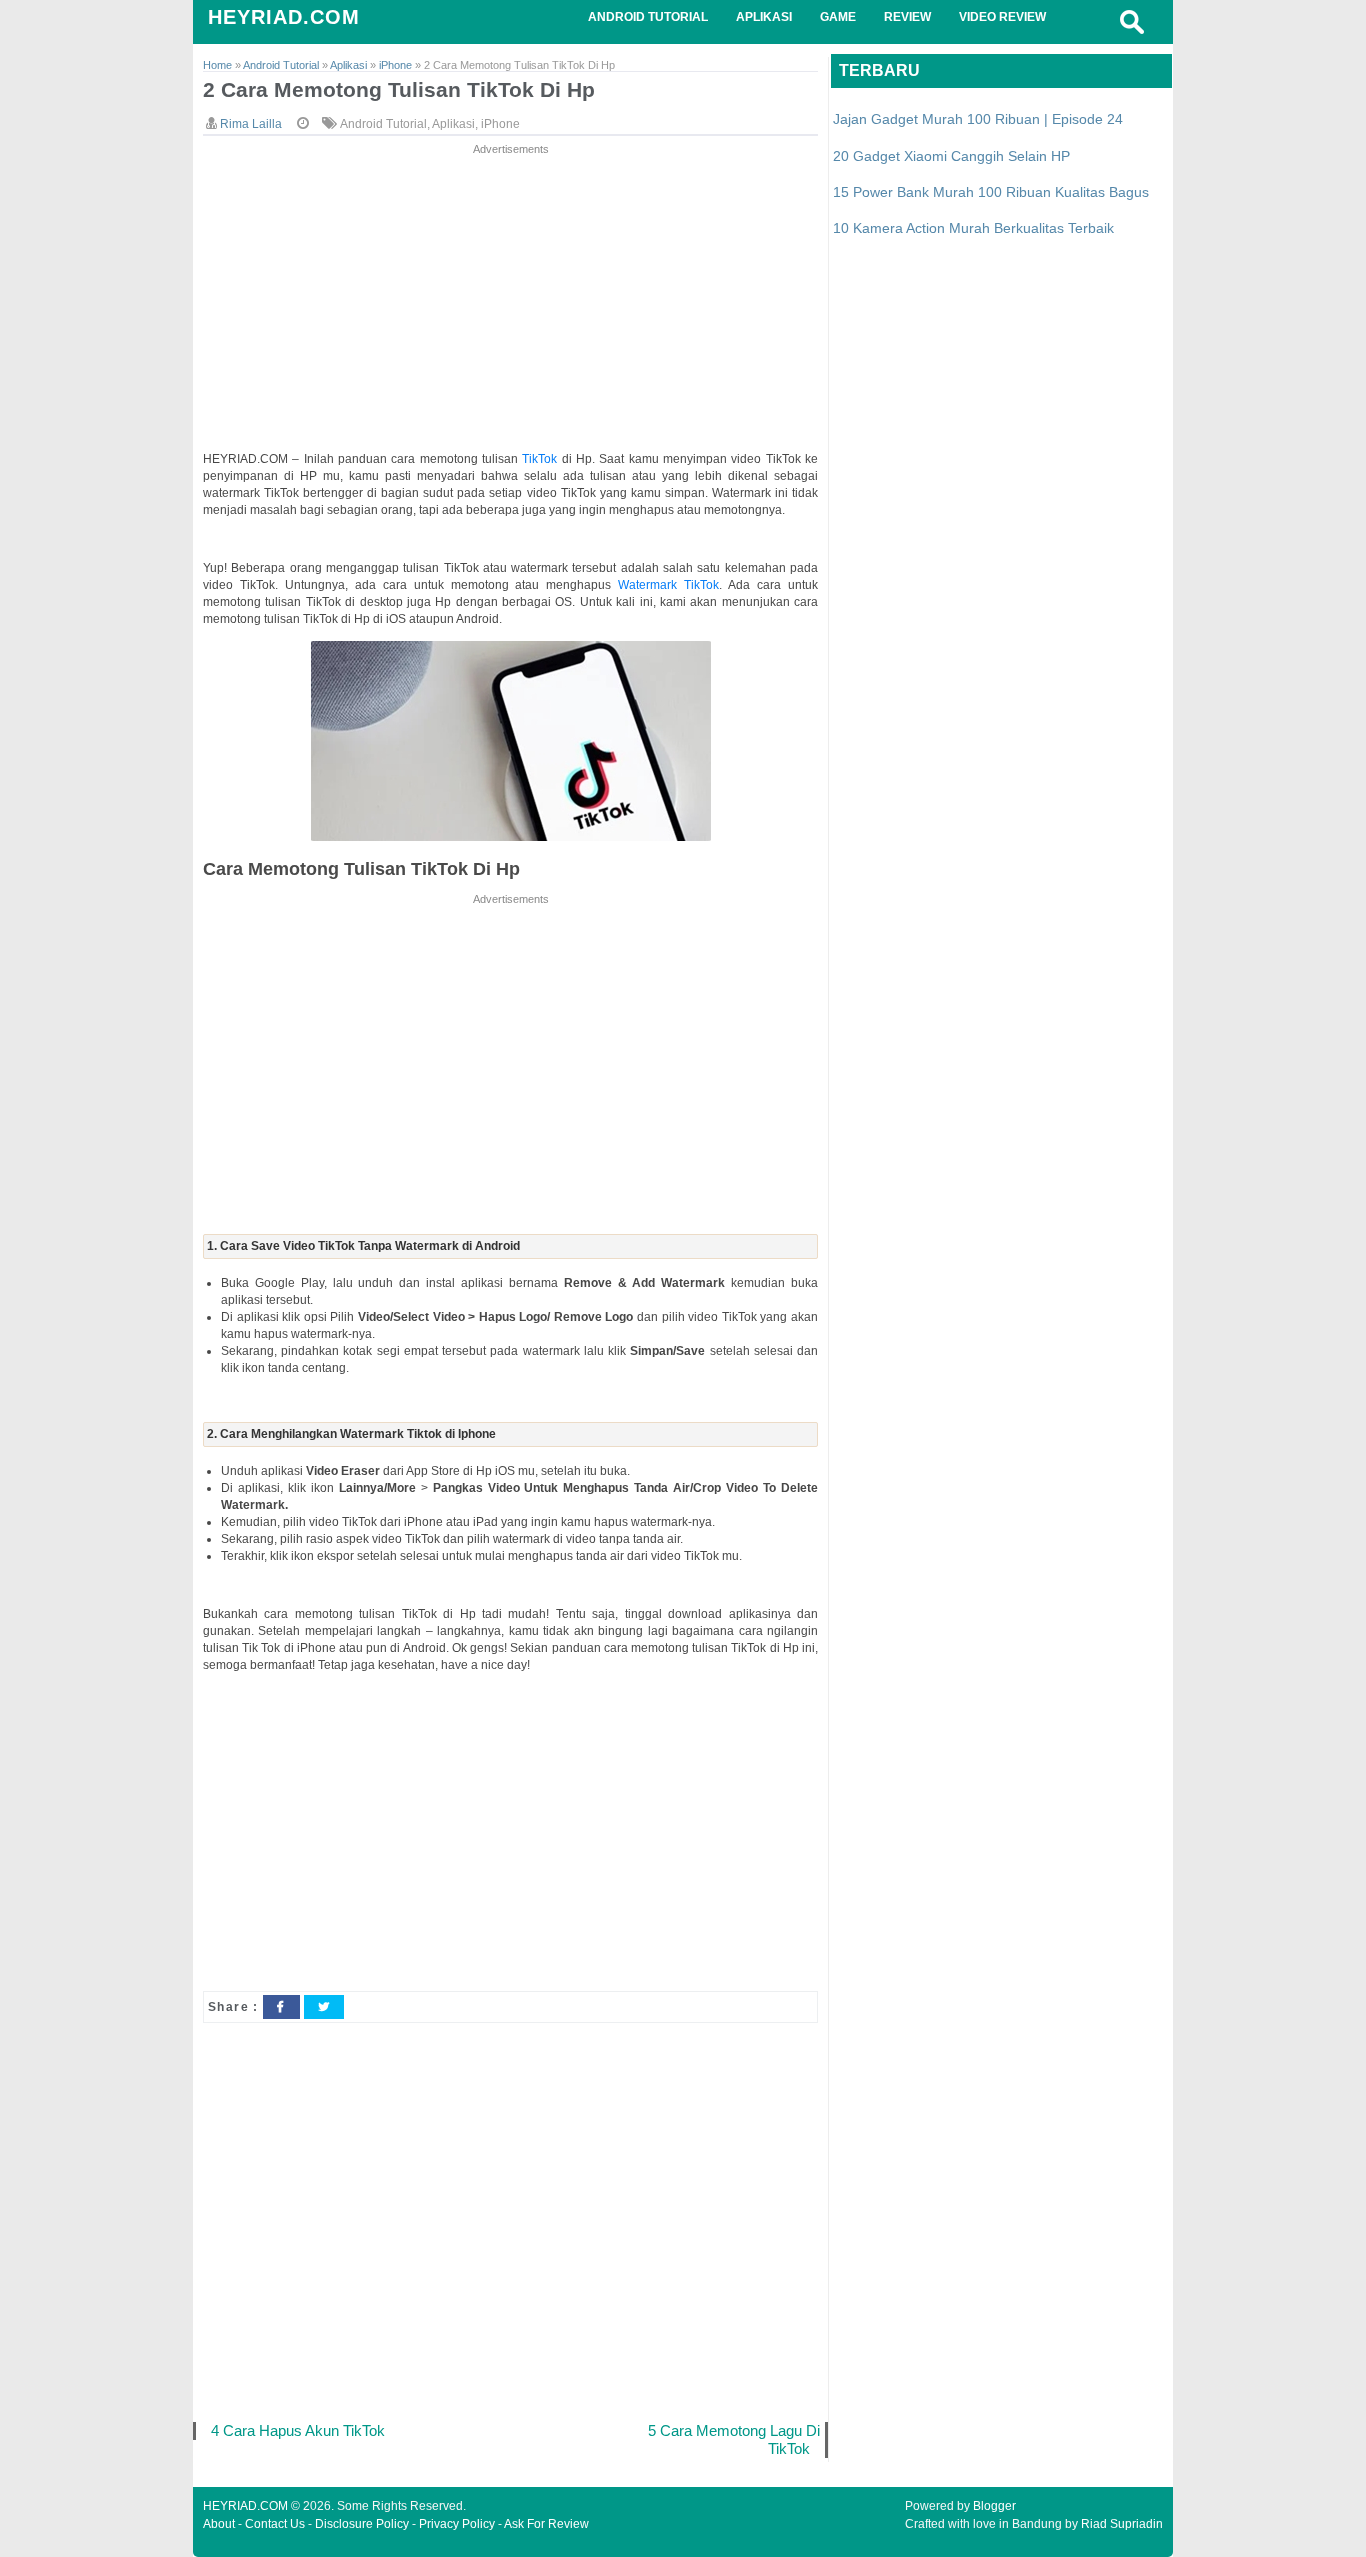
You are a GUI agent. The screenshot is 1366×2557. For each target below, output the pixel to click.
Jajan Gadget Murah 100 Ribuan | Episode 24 (978, 119)
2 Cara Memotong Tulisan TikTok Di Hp (399, 89)
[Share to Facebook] (281, 2007)
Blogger (994, 2506)
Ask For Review (546, 2524)
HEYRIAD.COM (284, 17)
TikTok (541, 459)
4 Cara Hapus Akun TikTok (298, 2430)
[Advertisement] (510, 299)
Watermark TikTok (668, 585)
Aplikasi (453, 124)
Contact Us (275, 2524)
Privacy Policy (457, 2524)
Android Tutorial (383, 124)
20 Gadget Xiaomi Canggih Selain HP (951, 156)
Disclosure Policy (362, 2524)
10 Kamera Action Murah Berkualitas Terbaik (973, 228)
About (219, 2524)
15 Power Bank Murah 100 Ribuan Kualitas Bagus (991, 192)
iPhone (500, 124)
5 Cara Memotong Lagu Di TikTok (734, 2439)
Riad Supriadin (1122, 2524)
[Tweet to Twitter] (324, 2007)
